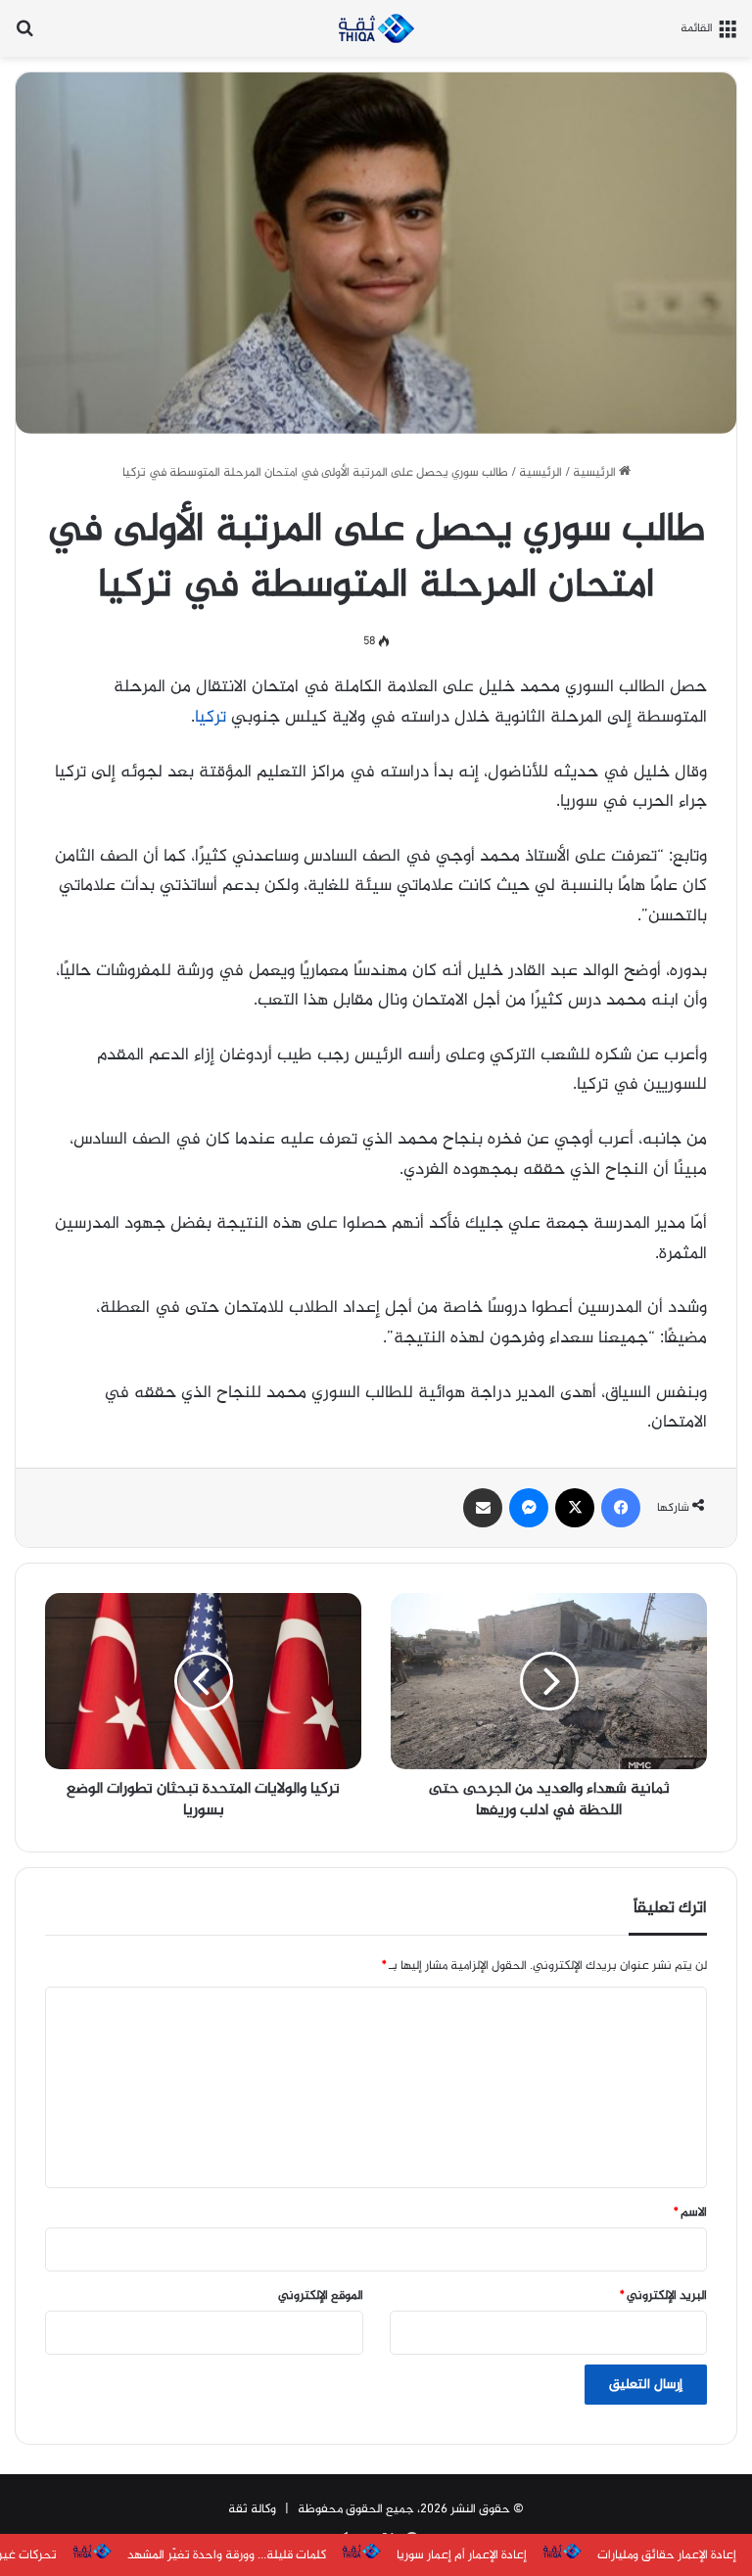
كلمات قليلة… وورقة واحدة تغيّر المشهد (227, 2555)
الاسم (690, 2213)
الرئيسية (596, 473)
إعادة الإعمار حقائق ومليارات (667, 2555)
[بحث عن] (24, 36)
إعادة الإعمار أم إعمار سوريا (462, 2555)
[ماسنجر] (529, 1508)
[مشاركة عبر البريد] (483, 1508)
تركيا (211, 718)
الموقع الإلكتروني (321, 2296)
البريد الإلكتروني (663, 2296)
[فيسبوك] (621, 1508)
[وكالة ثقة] (376, 28)
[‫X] (575, 1508)
